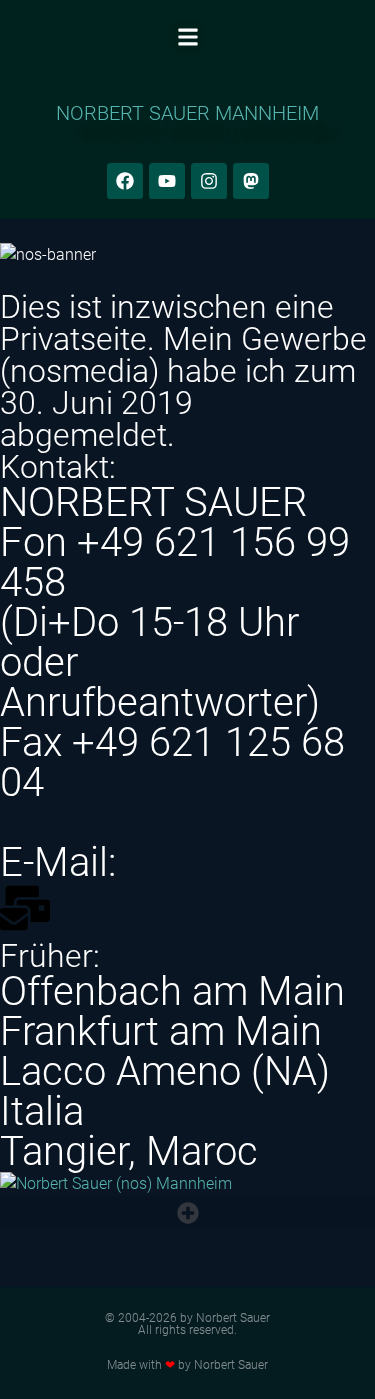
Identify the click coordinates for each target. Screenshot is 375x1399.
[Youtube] (167, 181)
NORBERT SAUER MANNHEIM (187, 113)
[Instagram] (209, 181)
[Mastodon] (251, 181)
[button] (187, 36)
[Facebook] (125, 181)
